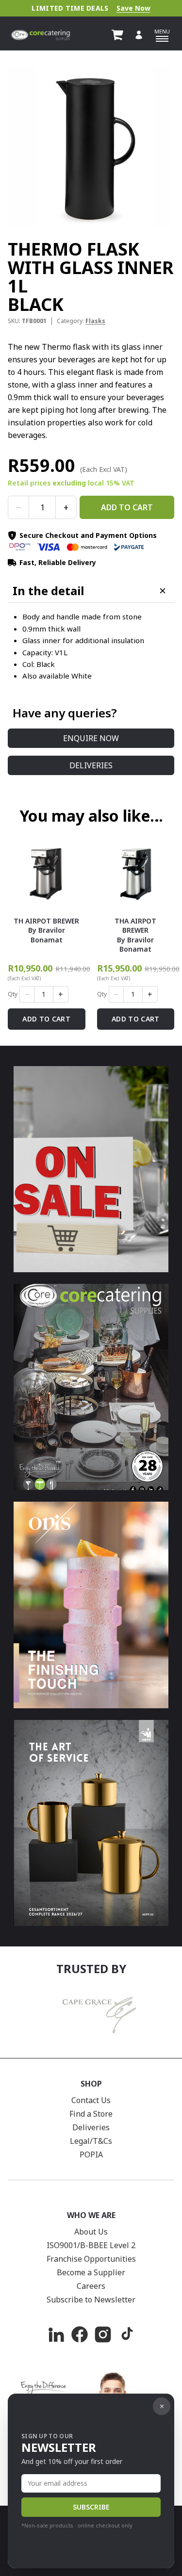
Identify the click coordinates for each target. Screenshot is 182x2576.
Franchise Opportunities (91, 2259)
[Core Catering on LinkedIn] (56, 2334)
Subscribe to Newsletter (91, 2300)
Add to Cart (127, 507)
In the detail (48, 591)
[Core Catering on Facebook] (80, 2334)
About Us (91, 2232)
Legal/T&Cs (91, 2141)
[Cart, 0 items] (117, 35)
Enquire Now (91, 738)
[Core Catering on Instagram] (103, 2334)
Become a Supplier (91, 2272)
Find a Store (91, 2114)
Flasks (95, 321)
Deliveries (91, 765)
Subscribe (91, 2507)
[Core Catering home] (41, 35)
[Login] (139, 35)
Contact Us (91, 2100)
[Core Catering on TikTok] (126, 2334)
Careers (91, 2286)
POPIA (91, 2155)
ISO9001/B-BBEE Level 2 (91, 2245)
